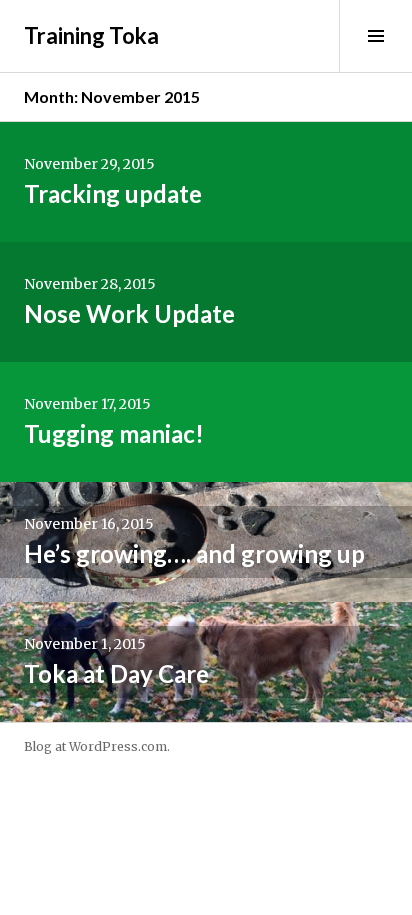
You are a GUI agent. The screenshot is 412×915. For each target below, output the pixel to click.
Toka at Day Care (116, 673)
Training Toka (91, 35)
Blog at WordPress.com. (97, 746)
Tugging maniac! (114, 433)
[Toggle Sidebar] (375, 36)
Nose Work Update (129, 313)
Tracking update (113, 193)
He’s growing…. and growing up (194, 553)
